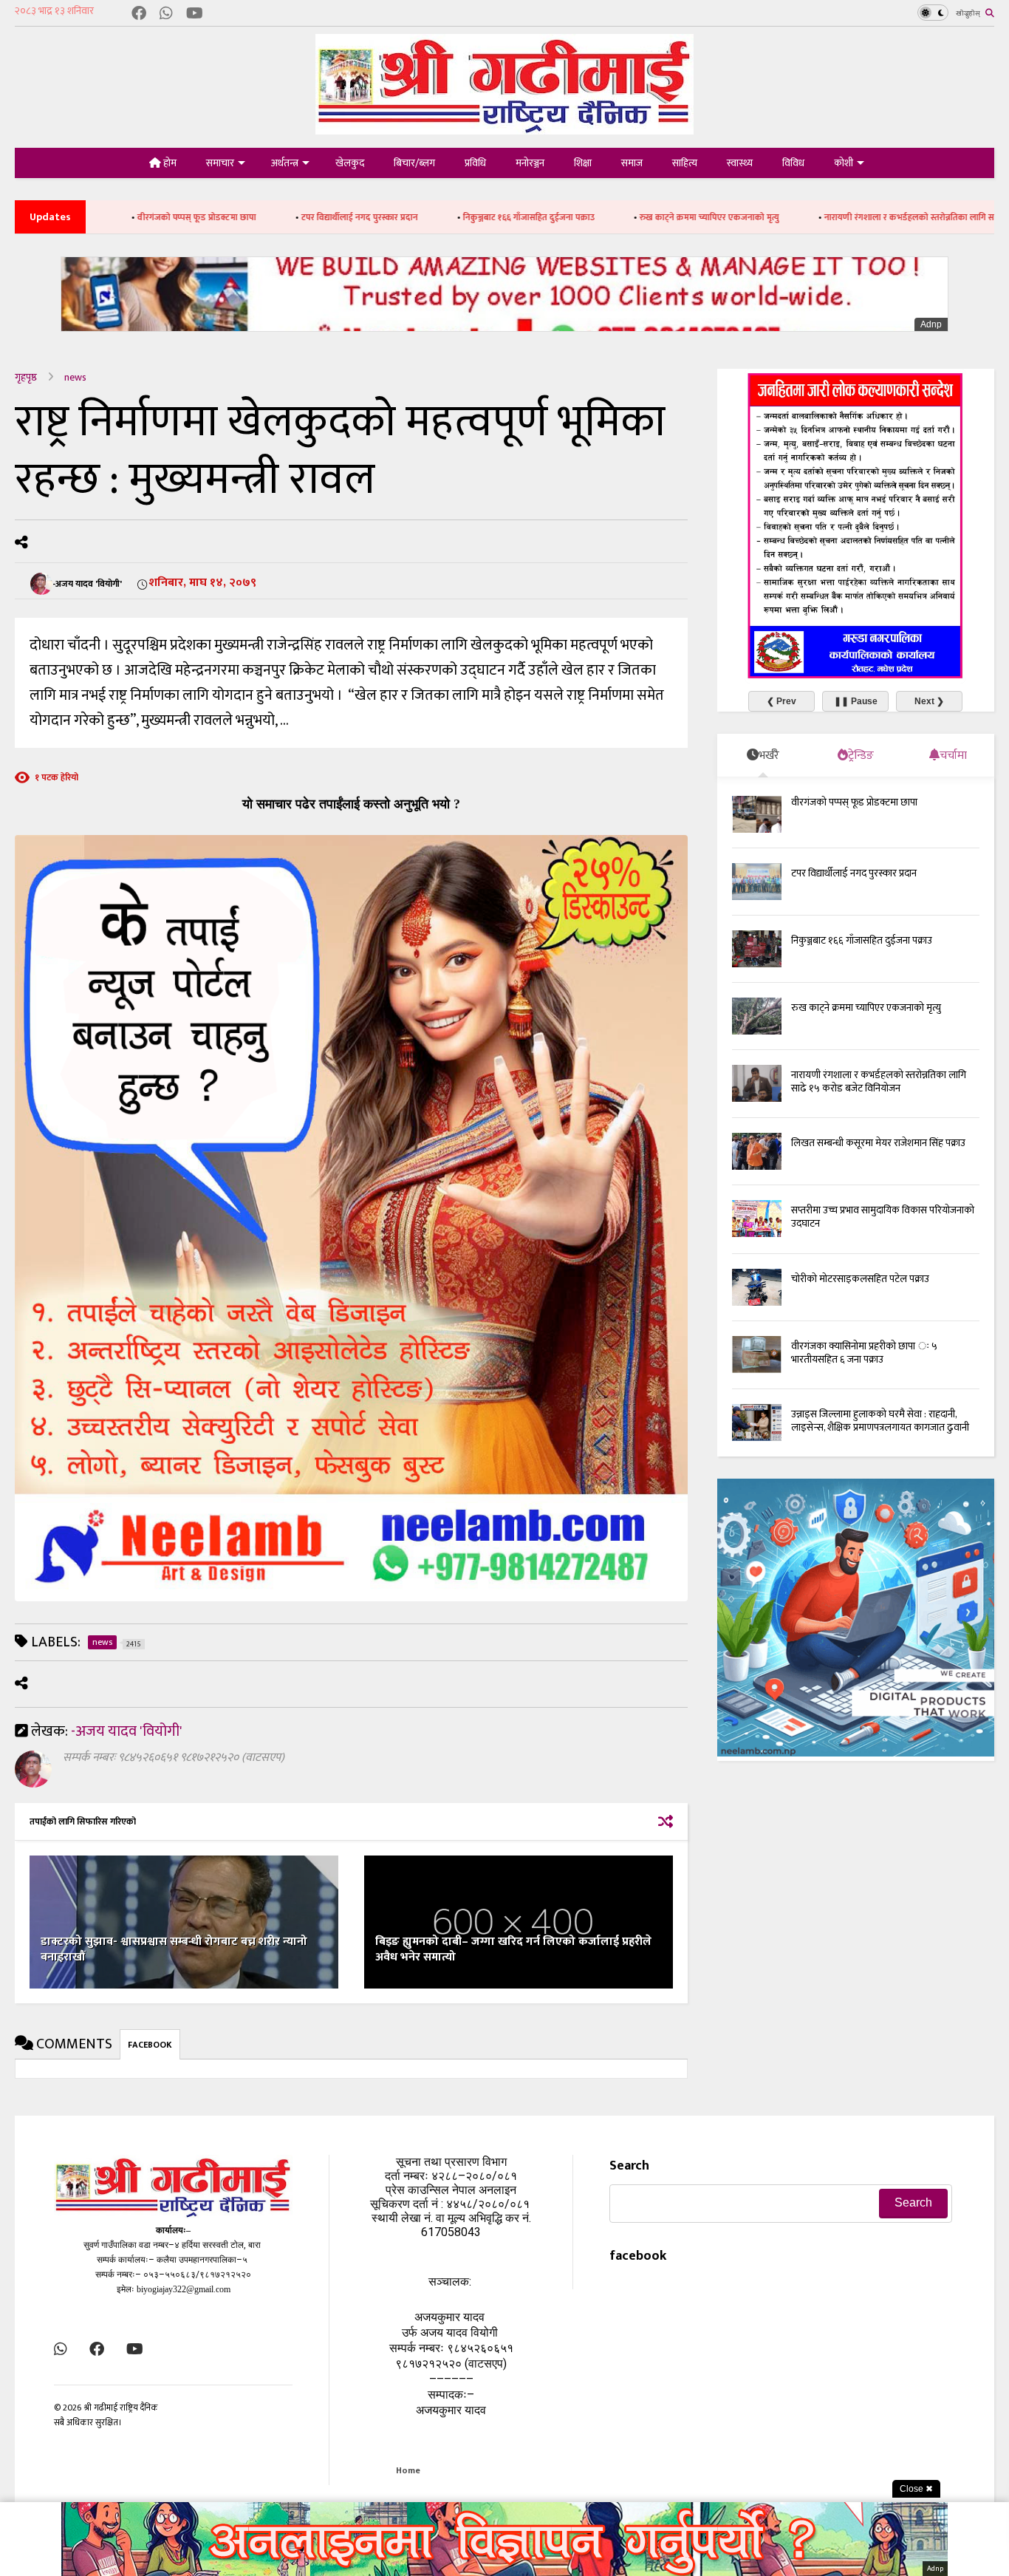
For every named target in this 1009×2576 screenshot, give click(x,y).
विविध (793, 163)
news (75, 377)
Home (408, 2470)
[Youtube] (195, 14)
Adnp (931, 324)
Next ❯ (929, 701)
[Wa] (166, 14)
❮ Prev (781, 701)
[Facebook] (139, 14)
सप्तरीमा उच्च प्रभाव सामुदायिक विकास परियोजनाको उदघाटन (883, 1217)
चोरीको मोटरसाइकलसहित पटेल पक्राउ (860, 1279)
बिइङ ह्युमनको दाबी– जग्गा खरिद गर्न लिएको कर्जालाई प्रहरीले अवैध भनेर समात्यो (513, 1949)
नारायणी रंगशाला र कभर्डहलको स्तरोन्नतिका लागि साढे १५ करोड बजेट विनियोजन (840, 217)
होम (169, 163)
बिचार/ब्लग (414, 163)
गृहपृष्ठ (26, 377)
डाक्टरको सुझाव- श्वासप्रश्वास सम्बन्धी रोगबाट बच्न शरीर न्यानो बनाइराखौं (174, 1949)
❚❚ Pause (856, 701)
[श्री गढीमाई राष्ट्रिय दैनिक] (504, 129)
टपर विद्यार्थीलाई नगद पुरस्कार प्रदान (243, 217)
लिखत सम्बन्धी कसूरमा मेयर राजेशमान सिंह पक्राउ (878, 1143)
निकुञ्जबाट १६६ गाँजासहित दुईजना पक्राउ (412, 217)
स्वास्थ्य (740, 163)
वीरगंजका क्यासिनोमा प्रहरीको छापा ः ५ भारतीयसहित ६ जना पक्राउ (864, 1353)
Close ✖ (916, 2489)
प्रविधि (475, 163)
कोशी (844, 163)
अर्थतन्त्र (285, 163)
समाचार (220, 163)
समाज (632, 163)
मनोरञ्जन (530, 163)
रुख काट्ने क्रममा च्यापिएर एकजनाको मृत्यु (593, 217)
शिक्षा (583, 163)
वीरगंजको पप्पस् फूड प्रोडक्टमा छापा (854, 802)
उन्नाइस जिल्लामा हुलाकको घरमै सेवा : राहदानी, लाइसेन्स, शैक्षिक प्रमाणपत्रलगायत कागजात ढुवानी (880, 1421)
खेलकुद (350, 163)
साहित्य (685, 163)
